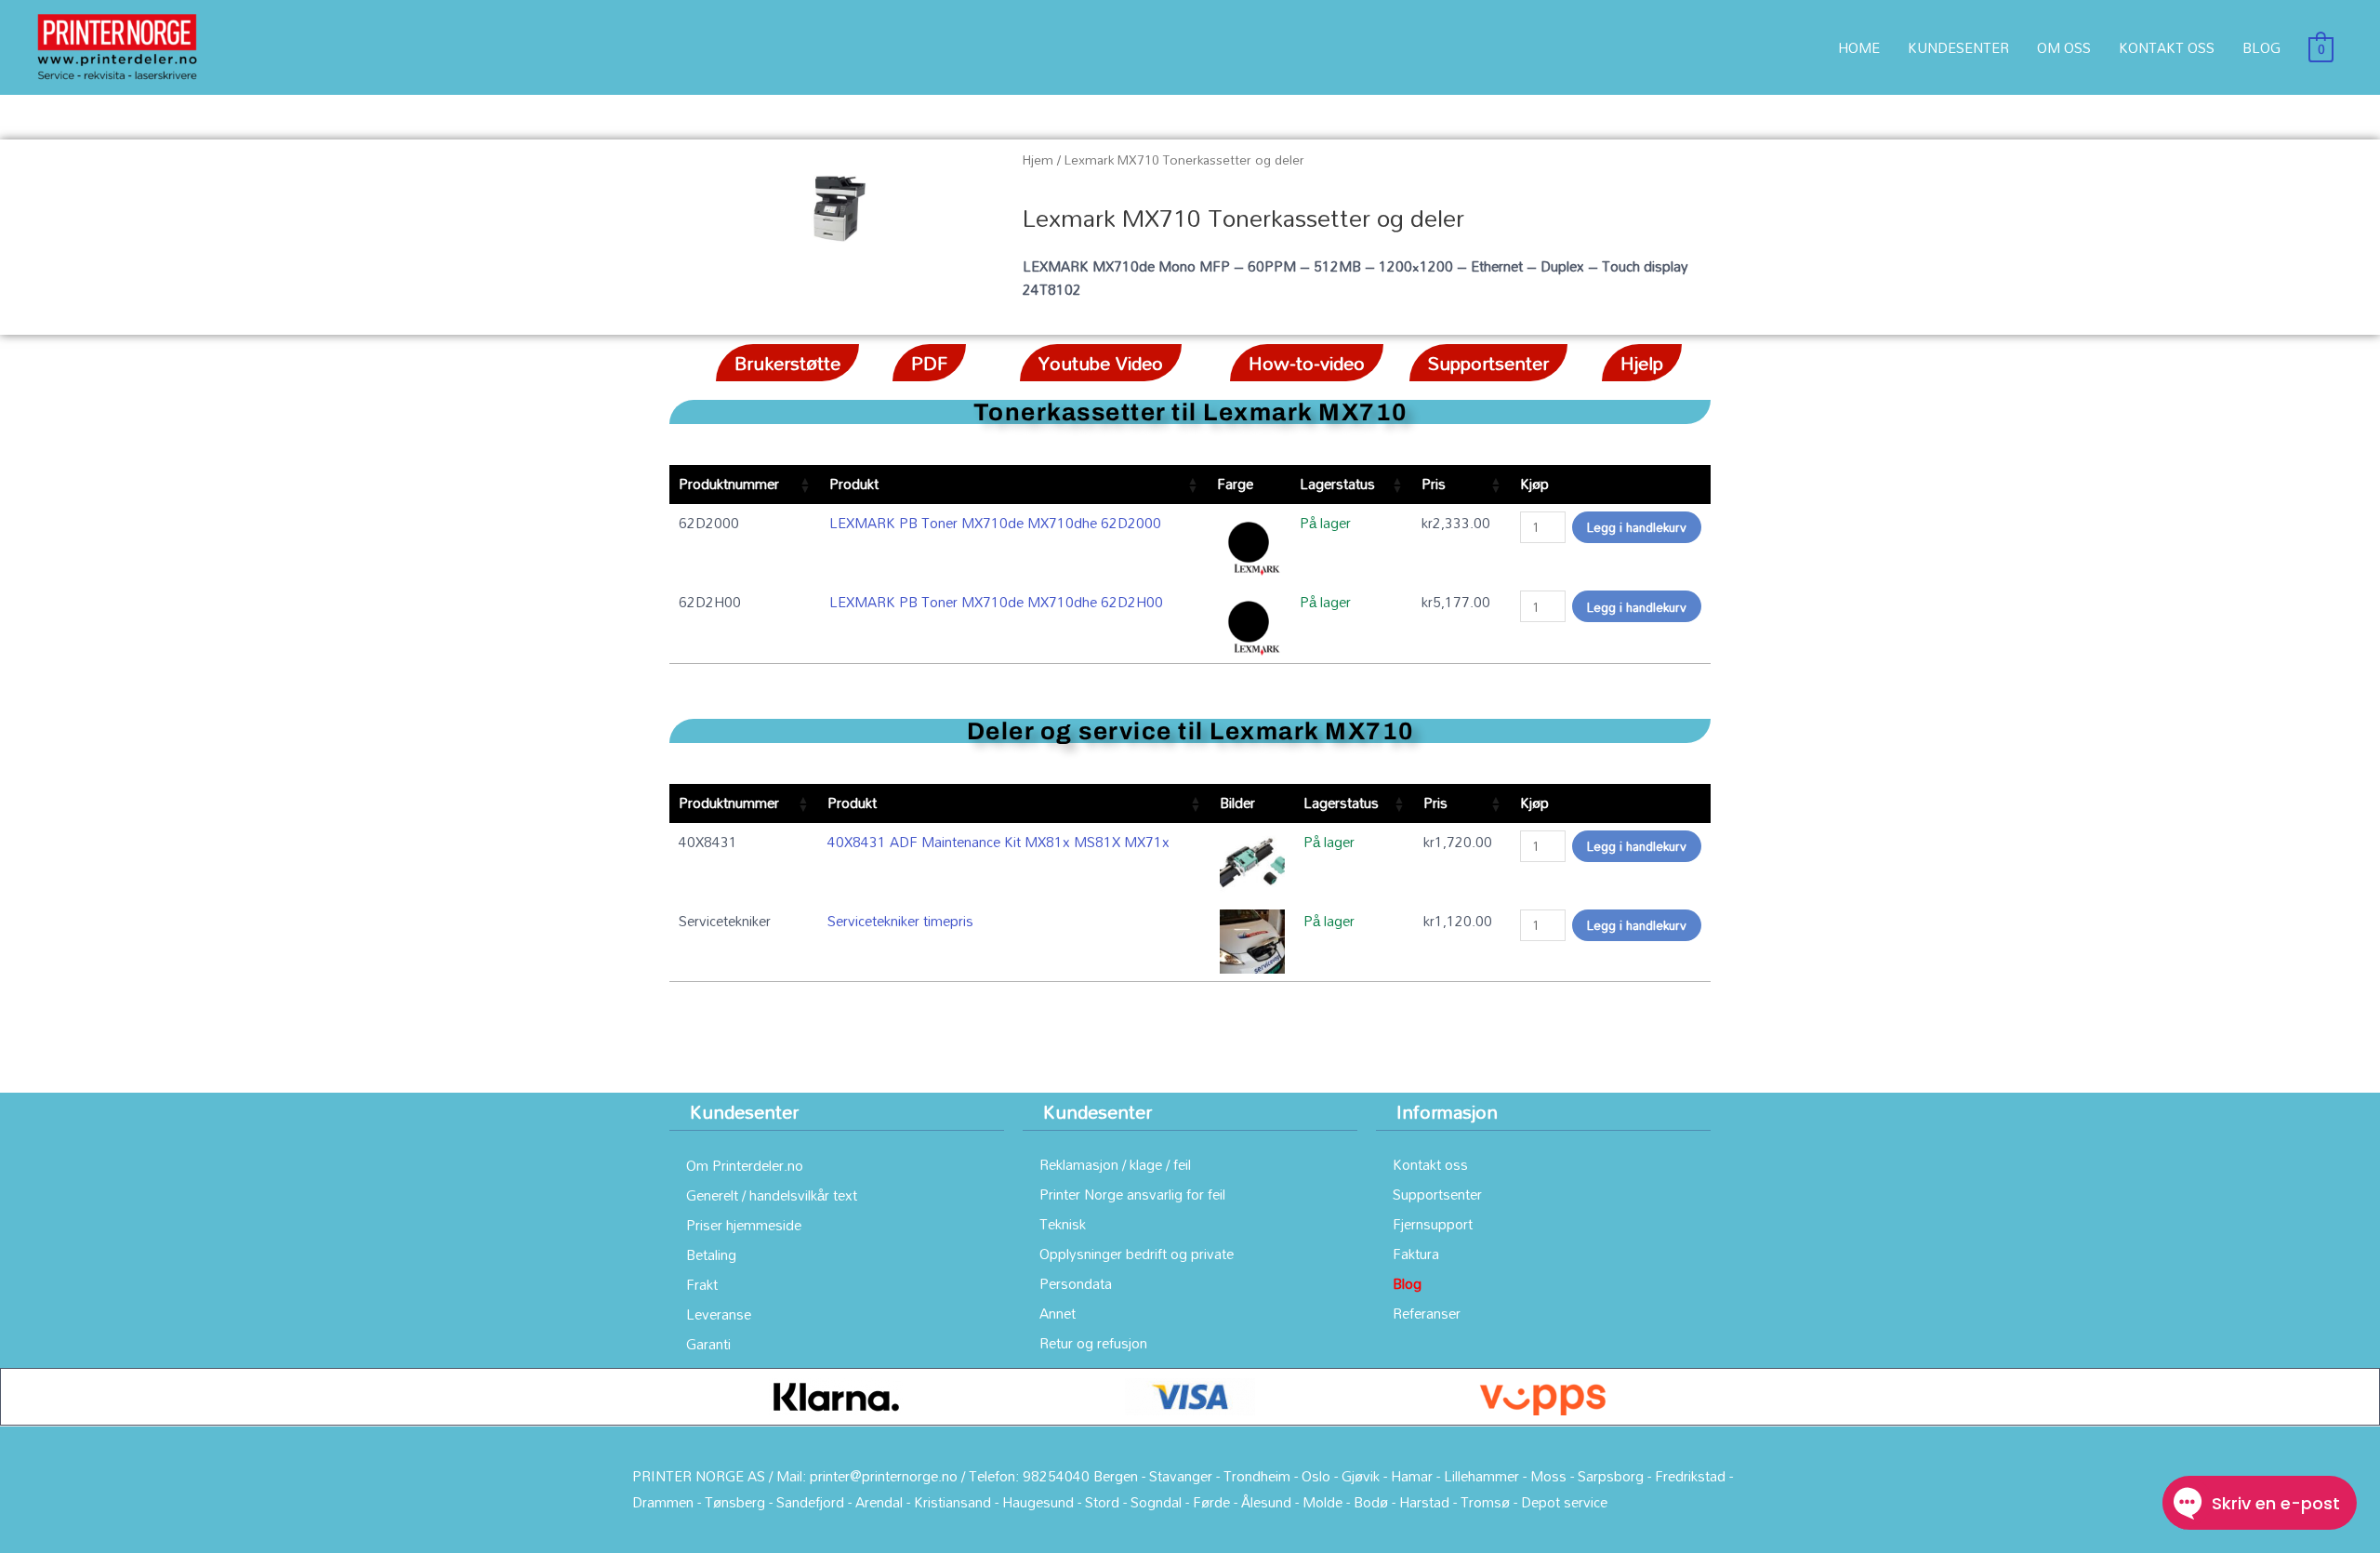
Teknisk (1063, 1224)
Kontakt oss (1430, 1164)
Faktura (1416, 1254)
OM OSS (2064, 47)
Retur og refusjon (1093, 1343)
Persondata (1076, 1283)
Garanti (708, 1344)
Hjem (1038, 159)
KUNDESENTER (1958, 47)
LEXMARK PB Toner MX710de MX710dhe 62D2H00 (996, 602)
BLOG (2261, 47)
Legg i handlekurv (1637, 527)
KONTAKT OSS (2167, 47)
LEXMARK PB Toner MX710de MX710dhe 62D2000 (995, 523)
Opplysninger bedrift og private (1137, 1254)
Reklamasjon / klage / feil (1115, 1164)
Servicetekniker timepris (900, 921)
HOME (1859, 47)
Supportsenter (1437, 1194)
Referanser (1427, 1313)
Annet (1058, 1313)
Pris (1434, 484)
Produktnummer (729, 484)
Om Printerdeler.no (745, 1165)
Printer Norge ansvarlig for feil (1132, 1194)
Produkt (854, 484)
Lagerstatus (1337, 484)
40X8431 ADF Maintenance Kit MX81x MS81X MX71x (998, 842)
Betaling (711, 1254)
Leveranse (719, 1314)
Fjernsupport (1433, 1224)
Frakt (702, 1284)
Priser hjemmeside (744, 1225)
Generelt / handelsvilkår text (772, 1195)
